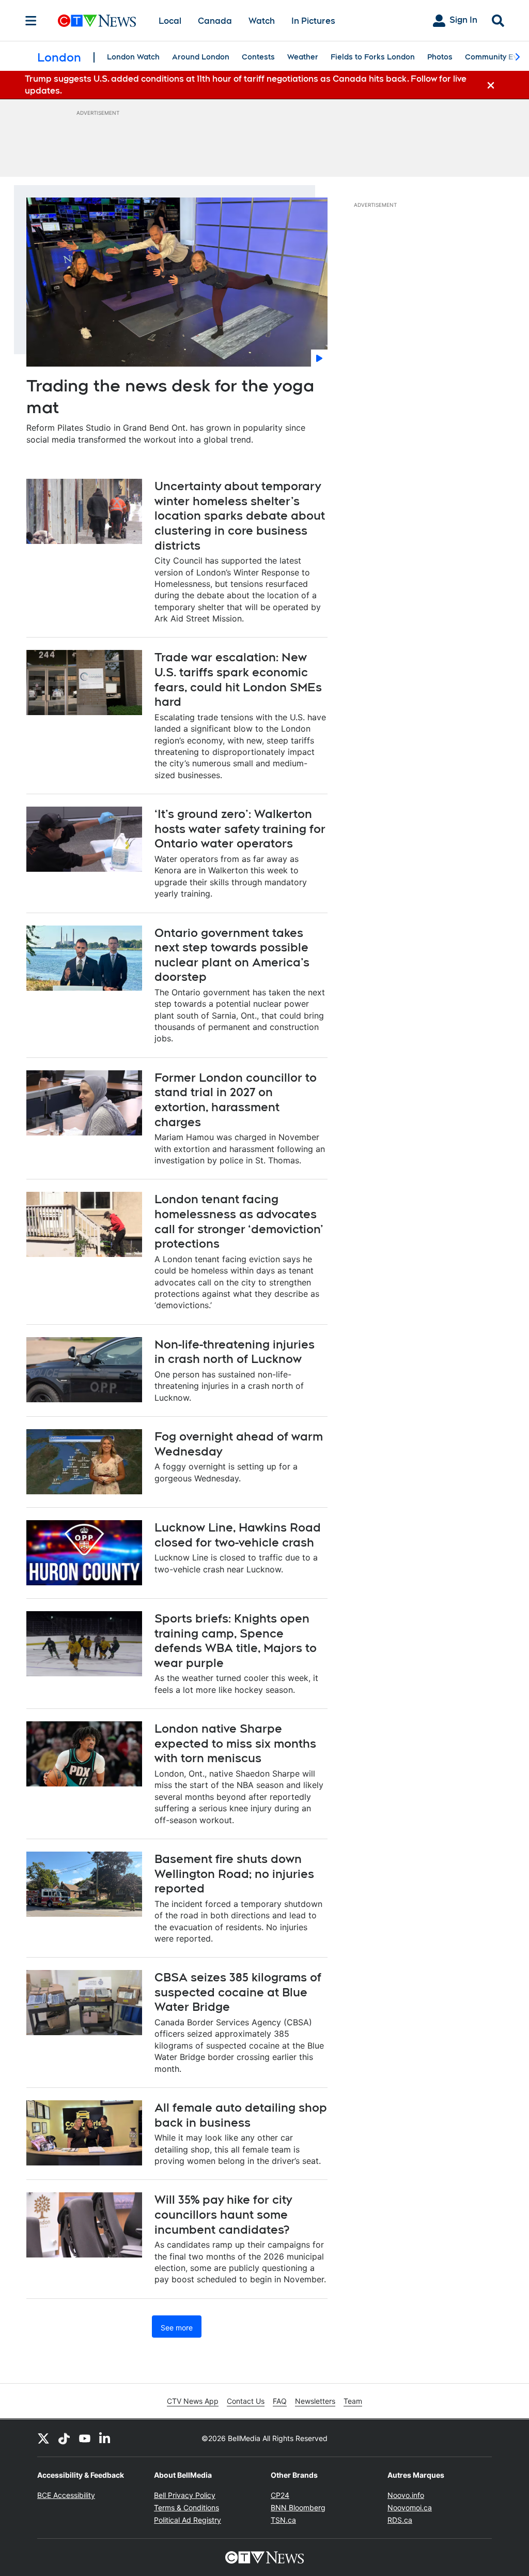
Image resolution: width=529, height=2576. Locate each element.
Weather (303, 57)
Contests (258, 57)
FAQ (280, 2401)
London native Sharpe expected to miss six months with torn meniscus (235, 1743)
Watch (262, 21)
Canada (215, 21)
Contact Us (246, 2401)
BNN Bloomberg (298, 2507)
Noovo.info (406, 2495)
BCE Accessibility (66, 2495)
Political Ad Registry (188, 2520)
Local (170, 21)
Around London (201, 57)
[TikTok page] (64, 2438)
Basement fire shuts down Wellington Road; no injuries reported (234, 1874)
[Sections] (31, 21)
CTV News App (193, 2401)
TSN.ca (283, 2520)
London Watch (133, 57)
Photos (440, 57)
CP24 (280, 2495)
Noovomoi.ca (410, 2507)
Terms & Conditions (186, 2507)
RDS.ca (400, 2520)
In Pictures (313, 21)
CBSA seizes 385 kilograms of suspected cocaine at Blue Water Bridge (238, 1992)
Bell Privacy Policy (185, 2495)
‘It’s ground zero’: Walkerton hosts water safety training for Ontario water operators (240, 829)
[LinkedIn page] (105, 2438)
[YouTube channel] (85, 2438)
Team (353, 2401)
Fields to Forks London (373, 57)
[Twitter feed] (43, 2438)
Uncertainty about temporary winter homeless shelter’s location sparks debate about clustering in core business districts (240, 516)
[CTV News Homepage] (97, 21)
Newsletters (315, 2401)
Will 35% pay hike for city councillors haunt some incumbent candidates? (223, 2214)
